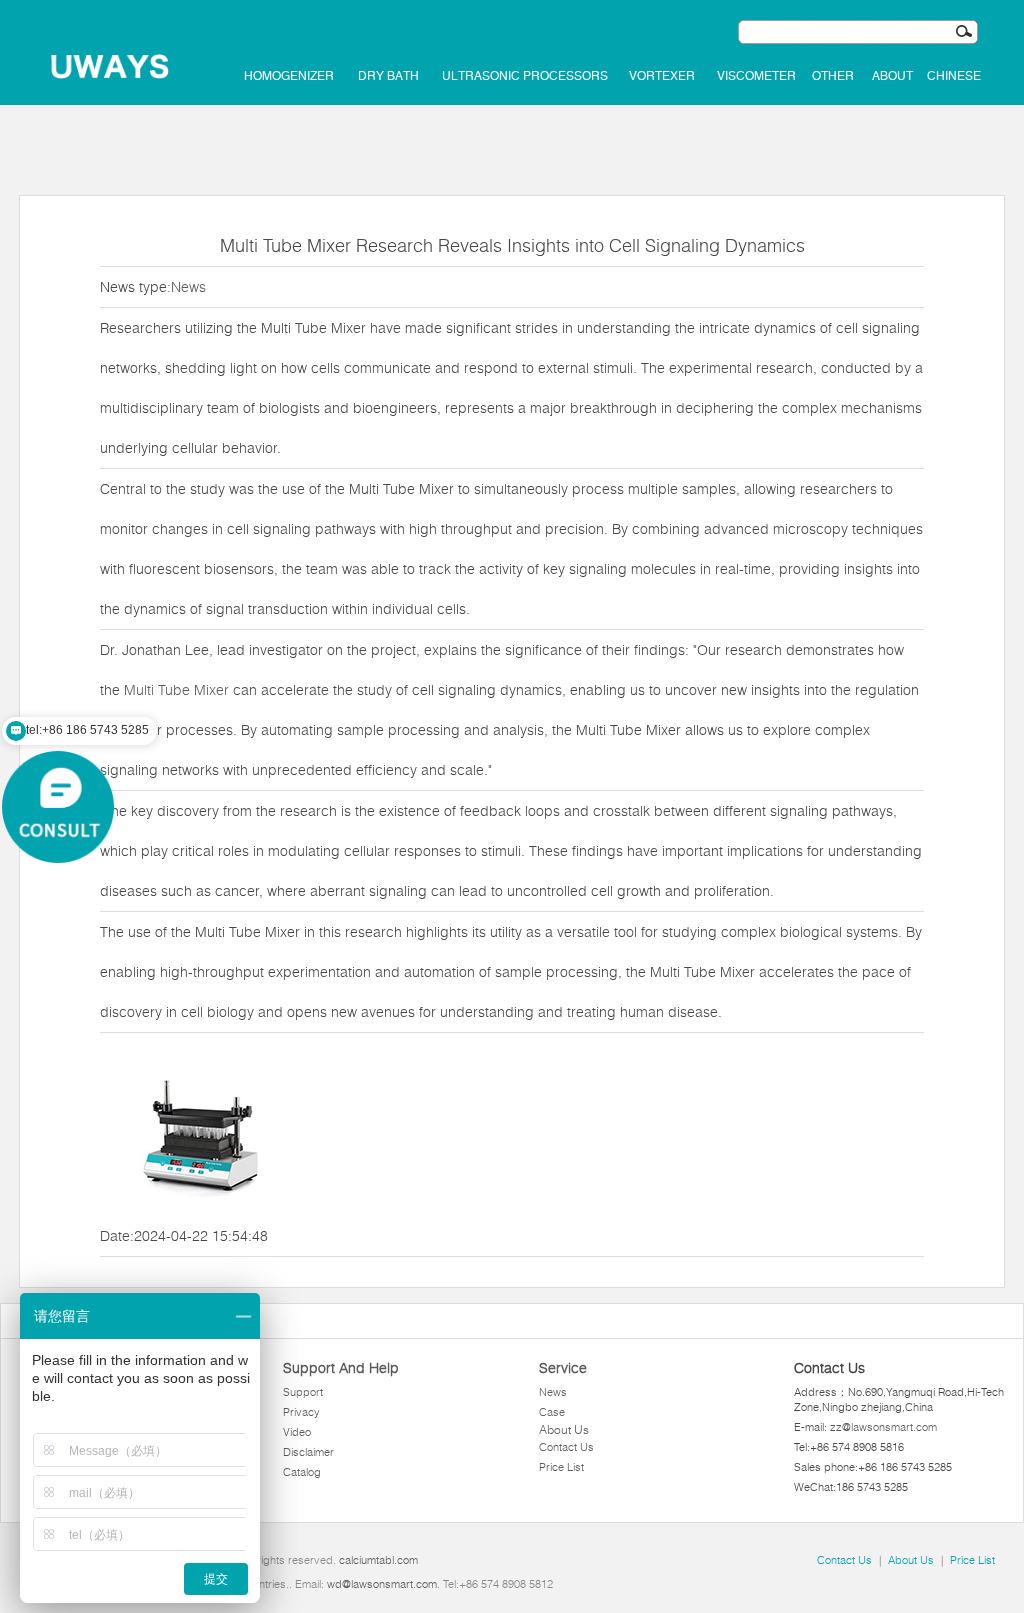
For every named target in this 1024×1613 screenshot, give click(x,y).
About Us (564, 1429)
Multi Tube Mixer (176, 690)
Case (552, 1412)
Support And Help (341, 1368)
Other (833, 76)
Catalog (302, 1472)
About (892, 76)
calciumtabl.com (378, 1560)
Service (563, 1368)
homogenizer (289, 76)
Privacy (301, 1412)
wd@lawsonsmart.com (382, 1584)
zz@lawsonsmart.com (883, 1427)
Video (297, 1432)
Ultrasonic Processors (525, 76)
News (188, 287)
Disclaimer (308, 1452)
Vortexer (662, 76)
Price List (561, 1467)
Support (303, 1392)
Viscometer (756, 76)
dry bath (388, 76)
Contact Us (566, 1447)
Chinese (954, 76)
